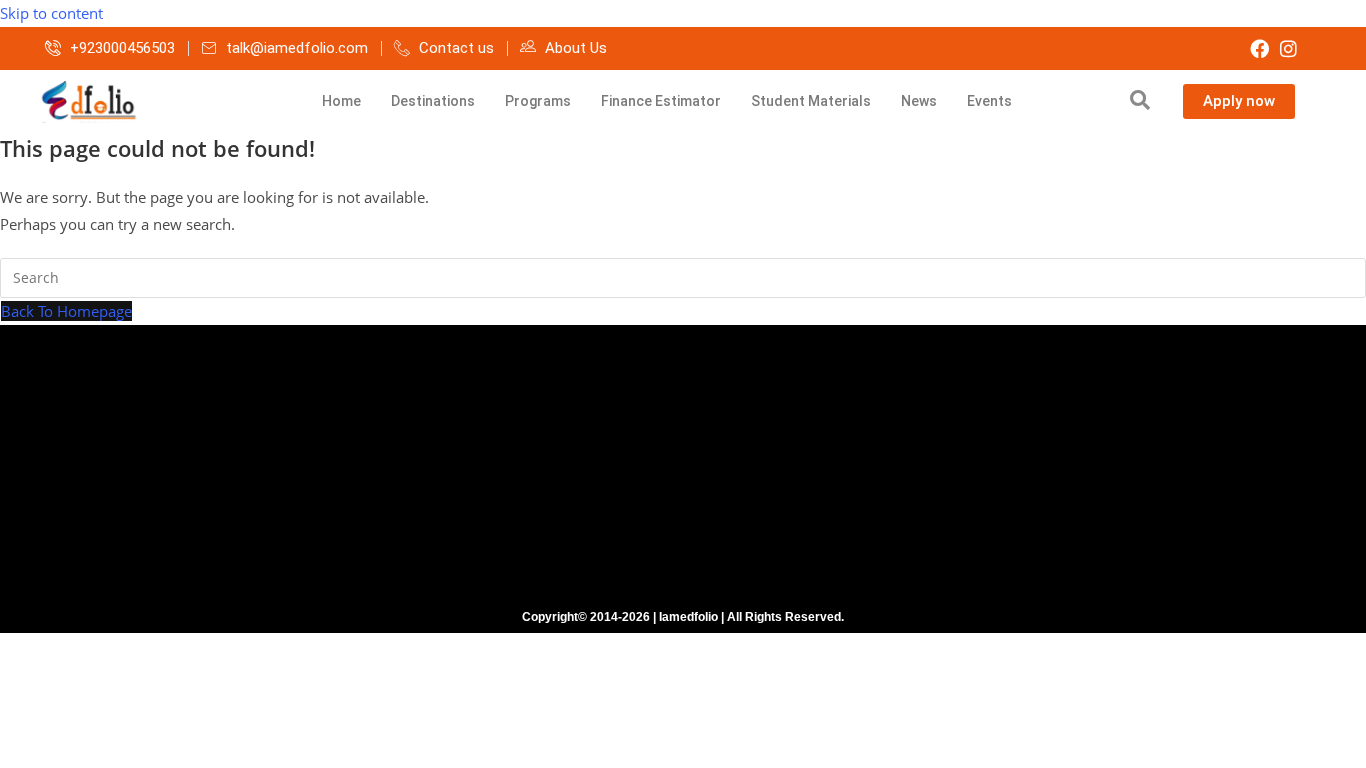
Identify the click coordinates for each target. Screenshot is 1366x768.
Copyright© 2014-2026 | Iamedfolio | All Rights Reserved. (683, 617)
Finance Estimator (661, 101)
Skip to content (51, 13)
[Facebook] (1259, 48)
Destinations (433, 101)
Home (341, 101)
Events (989, 101)
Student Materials (811, 101)
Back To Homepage (66, 311)
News (919, 101)
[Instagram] (1288, 48)
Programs (538, 101)
